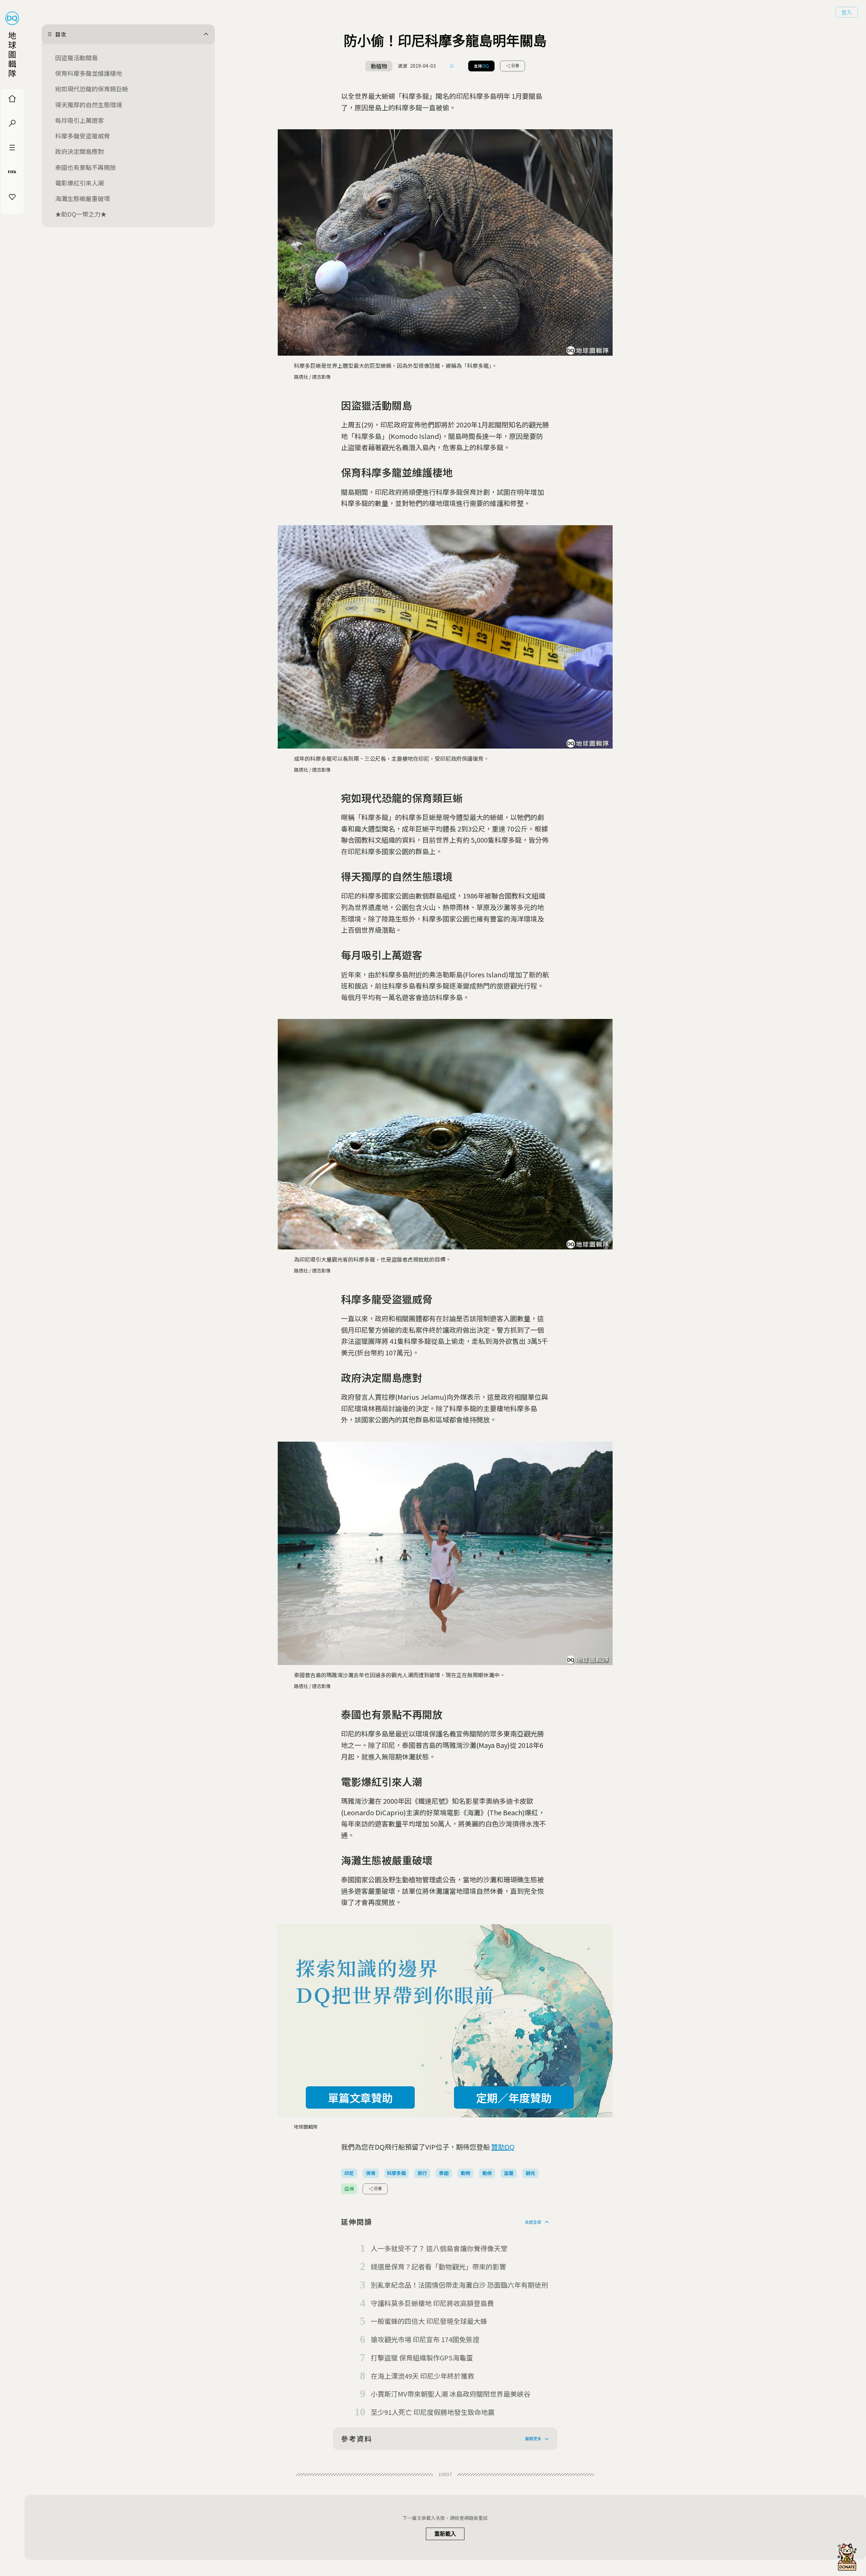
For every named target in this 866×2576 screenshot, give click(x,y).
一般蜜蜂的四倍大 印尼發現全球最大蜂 (429, 2321)
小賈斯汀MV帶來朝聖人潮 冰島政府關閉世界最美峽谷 (451, 2394)
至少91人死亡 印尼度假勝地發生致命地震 (433, 2412)
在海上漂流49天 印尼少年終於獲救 (423, 2376)
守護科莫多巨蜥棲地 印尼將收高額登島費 (432, 2303)
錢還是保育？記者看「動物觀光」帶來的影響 (438, 2267)
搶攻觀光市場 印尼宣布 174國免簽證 (425, 2339)
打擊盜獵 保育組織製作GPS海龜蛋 (422, 2358)
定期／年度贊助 (514, 2097)
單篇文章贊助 (360, 2097)
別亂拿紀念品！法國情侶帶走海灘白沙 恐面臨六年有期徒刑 (459, 2285)
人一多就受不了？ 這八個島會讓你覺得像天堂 (439, 2248)
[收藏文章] (452, 66)
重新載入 (445, 2534)
